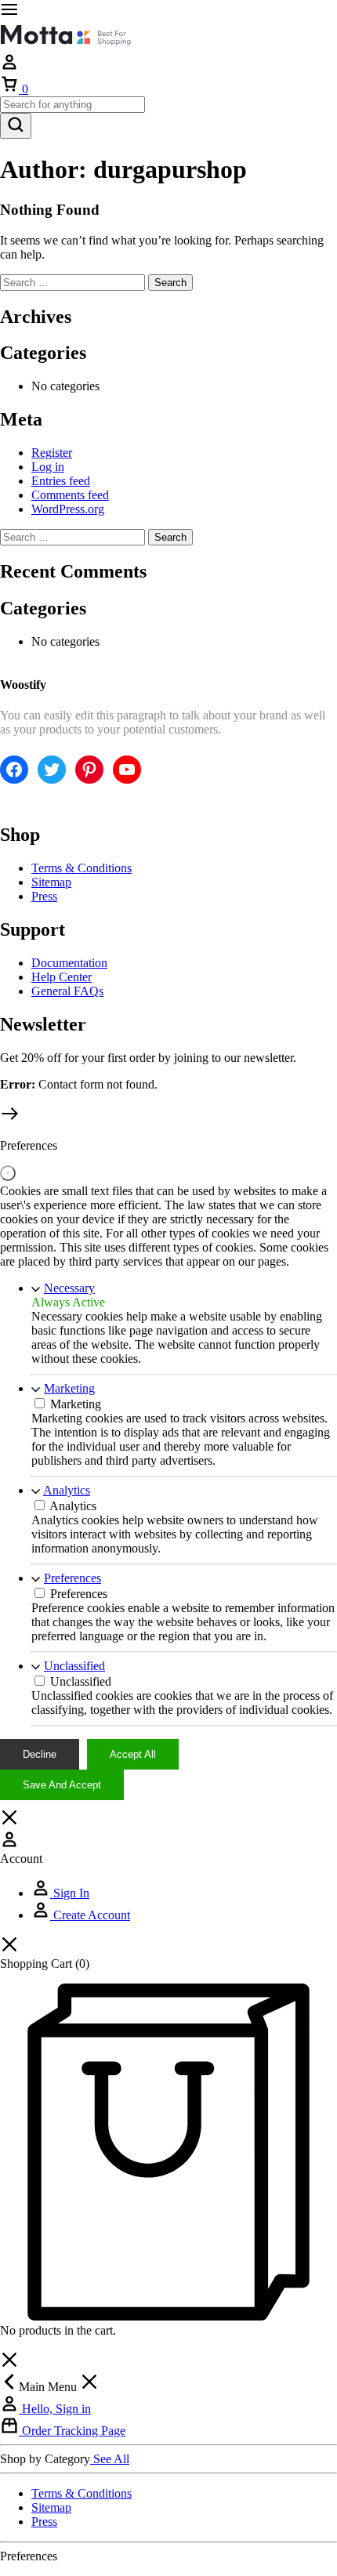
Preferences (72, 1578)
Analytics (67, 1490)
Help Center (62, 977)
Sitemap (51, 882)
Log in (48, 467)
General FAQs (67, 991)
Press (44, 896)
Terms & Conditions (82, 868)
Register (52, 453)
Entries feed (61, 481)
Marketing (69, 1388)
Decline (40, 1754)
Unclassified (74, 1666)
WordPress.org (68, 509)
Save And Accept (62, 1785)
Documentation (69, 963)
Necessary (69, 1288)
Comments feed (70, 495)
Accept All (133, 1754)
